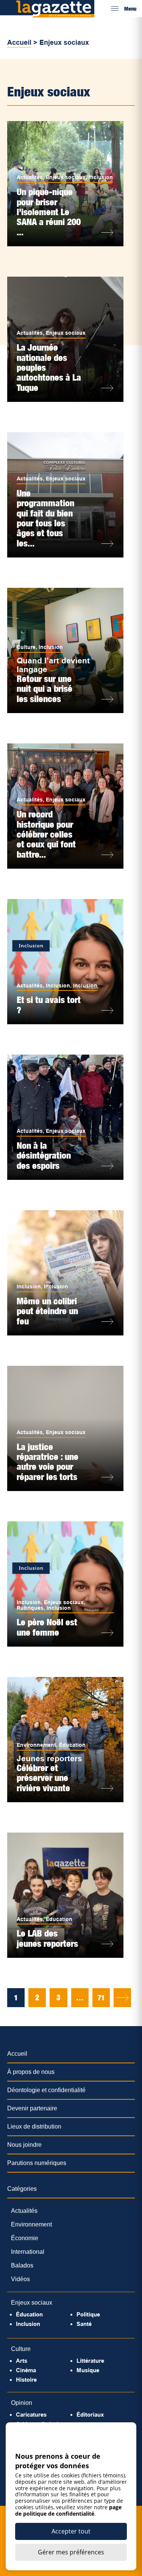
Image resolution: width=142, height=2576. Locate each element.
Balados (22, 2265)
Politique (88, 2314)
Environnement (36, 1745)
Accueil (19, 43)
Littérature (90, 2361)
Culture (26, 647)
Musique (88, 2370)
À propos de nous (31, 2072)
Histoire (26, 2380)
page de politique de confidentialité (68, 2510)
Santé (84, 2324)
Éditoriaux (90, 2415)
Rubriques (30, 1608)
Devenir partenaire (32, 2108)
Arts (22, 2361)
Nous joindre (24, 2145)
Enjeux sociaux (66, 177)
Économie (25, 2238)
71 (101, 1998)
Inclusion (101, 177)
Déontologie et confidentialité (46, 2090)
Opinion (22, 2403)
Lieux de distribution (34, 2126)
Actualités (30, 177)
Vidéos (20, 2279)
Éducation (72, 1745)
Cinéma (26, 2370)
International (28, 2252)
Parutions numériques (37, 2163)
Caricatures (31, 2415)
